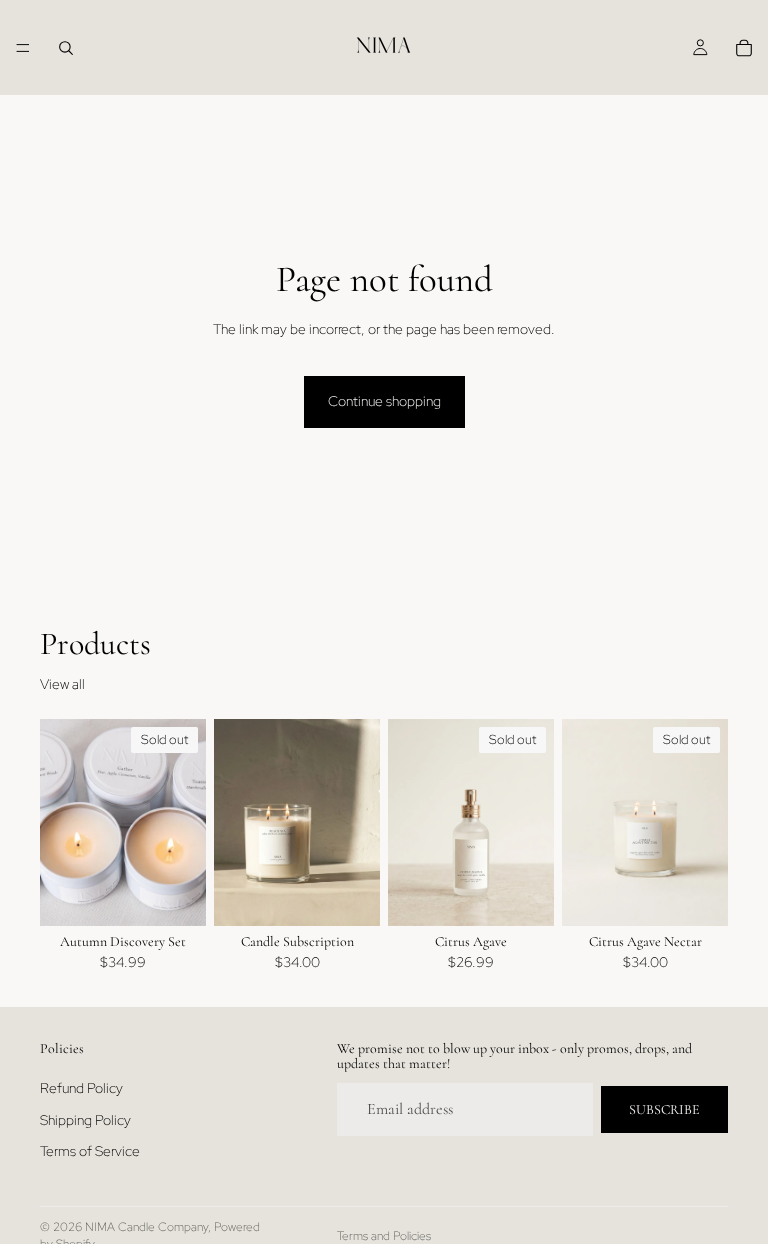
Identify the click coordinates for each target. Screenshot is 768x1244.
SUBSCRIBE (664, 1108)
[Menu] (23, 48)
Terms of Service (90, 1151)
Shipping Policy (85, 1119)
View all (62, 684)
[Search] (66, 48)
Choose (366, 894)
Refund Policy (81, 1088)
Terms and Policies (384, 1236)
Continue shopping (384, 401)
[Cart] (744, 48)
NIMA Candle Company (146, 1227)
